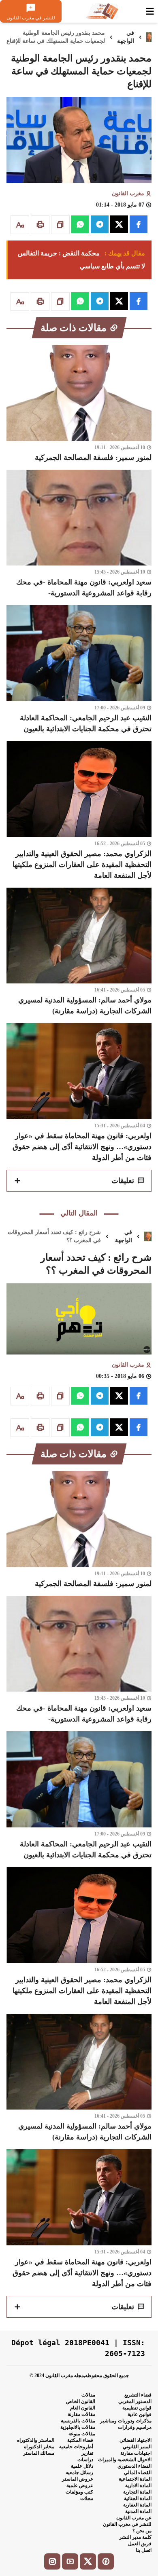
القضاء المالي (138, 2473)
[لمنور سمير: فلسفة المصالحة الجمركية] (79, 404)
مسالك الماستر (39, 2453)
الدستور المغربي (135, 2401)
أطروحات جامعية (76, 2447)
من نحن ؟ (142, 2531)
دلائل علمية (82, 2466)
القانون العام (83, 2408)
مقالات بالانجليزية (78, 2427)
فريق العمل (140, 2544)
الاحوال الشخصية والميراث (125, 2460)
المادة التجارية (137, 2492)
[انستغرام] (52, 2561)
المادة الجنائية (138, 2498)
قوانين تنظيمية (137, 2408)
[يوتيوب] (70, 2561)
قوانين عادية (140, 2414)
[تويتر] (88, 2561)
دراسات (85, 2460)
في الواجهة (126, 37)
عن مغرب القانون (134, 2518)
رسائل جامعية (79, 2473)
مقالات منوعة (82, 2434)
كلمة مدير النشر (135, 2537)
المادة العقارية (137, 2505)
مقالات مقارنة (81, 2414)
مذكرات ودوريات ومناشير (126, 2421)
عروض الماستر (78, 2479)
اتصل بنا (144, 2550)
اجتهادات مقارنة (136, 2453)
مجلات (87, 2498)
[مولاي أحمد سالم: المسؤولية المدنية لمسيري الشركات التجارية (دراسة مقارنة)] (79, 952)
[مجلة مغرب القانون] (102, 11)
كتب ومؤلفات (79, 2492)
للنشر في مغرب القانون (127, 2524)
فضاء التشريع (138, 2395)
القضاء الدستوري (135, 2466)
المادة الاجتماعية (135, 2479)
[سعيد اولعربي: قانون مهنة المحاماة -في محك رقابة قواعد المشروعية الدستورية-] (79, 534)
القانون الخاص (81, 2401)
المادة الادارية (138, 2485)
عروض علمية (80, 2485)
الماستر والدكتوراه (36, 2440)
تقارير (87, 2453)
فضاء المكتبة (80, 2440)
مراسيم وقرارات (135, 2427)
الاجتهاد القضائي (136, 2440)
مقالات (88, 2395)
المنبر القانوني (137, 2447)
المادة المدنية (138, 2511)
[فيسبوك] (106, 2561)
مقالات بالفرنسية (78, 2421)
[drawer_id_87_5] (150, 11)
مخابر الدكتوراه (39, 2447)
